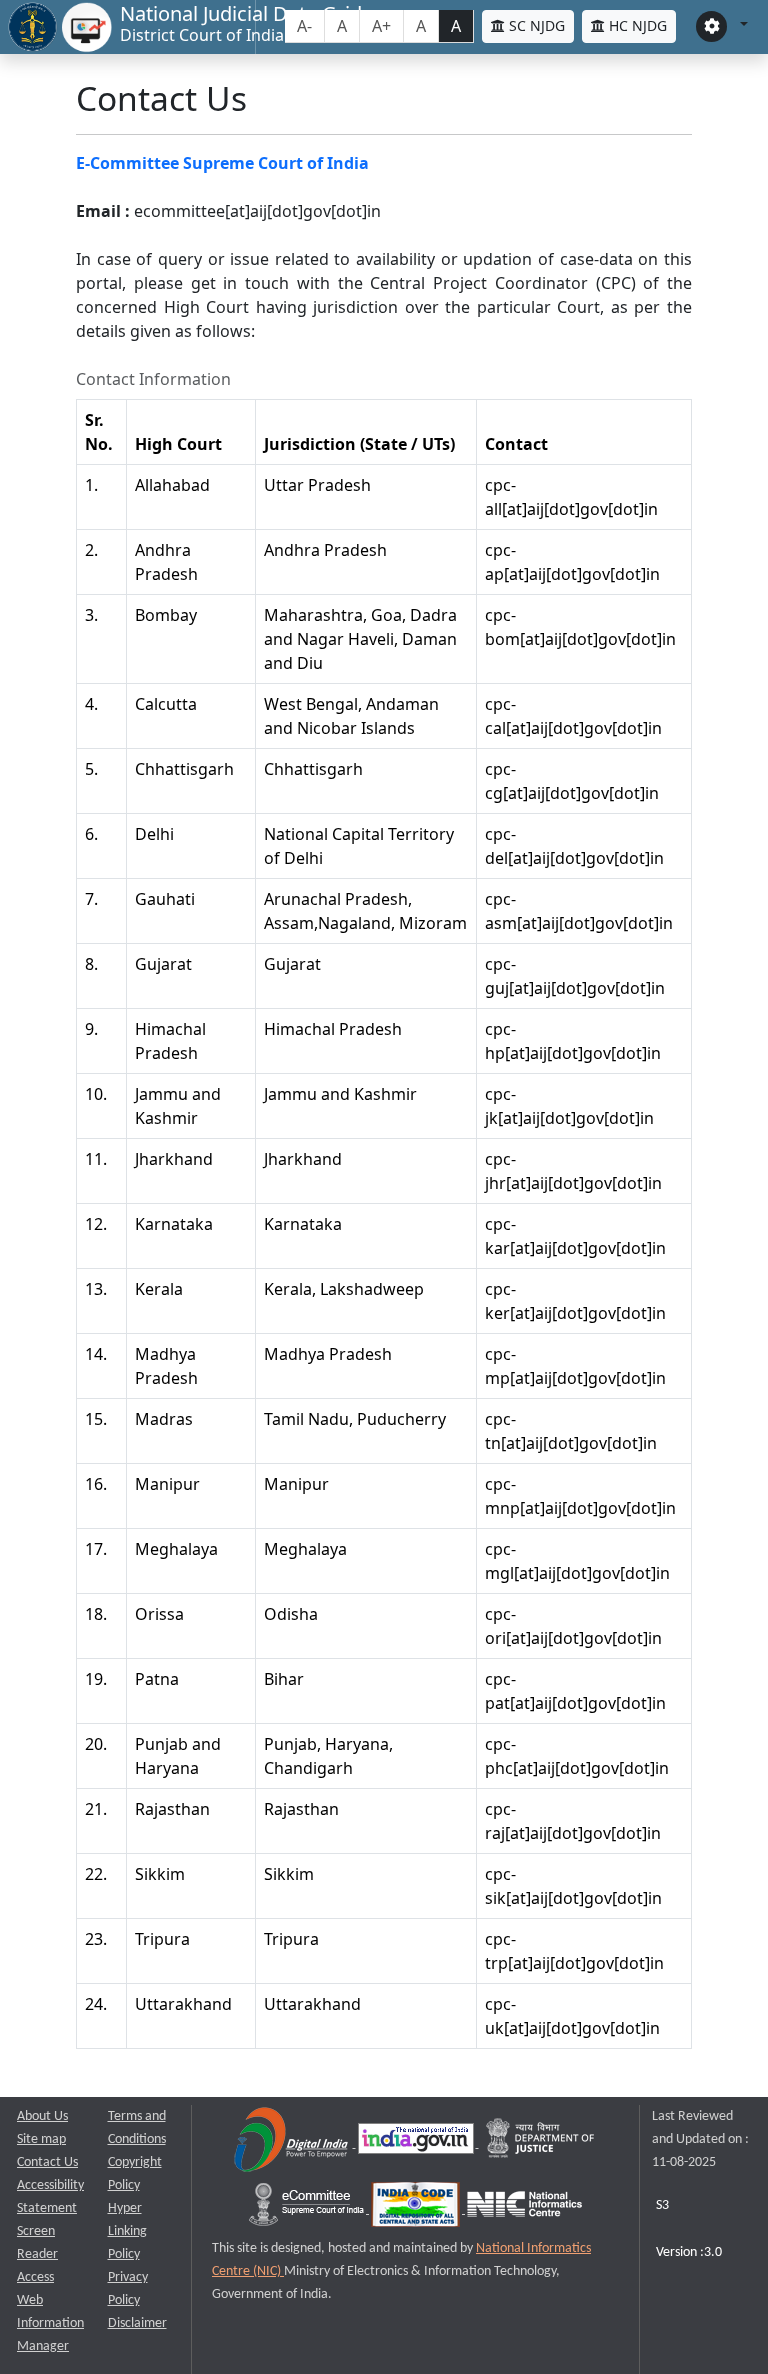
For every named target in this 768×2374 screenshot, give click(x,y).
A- (304, 26)
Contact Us (47, 2162)
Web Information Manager (50, 2323)
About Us (42, 2116)
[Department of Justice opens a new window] (541, 2143)
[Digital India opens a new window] (292, 2143)
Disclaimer (137, 2323)
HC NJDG (636, 25)
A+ (381, 26)
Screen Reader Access (37, 2254)
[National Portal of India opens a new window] (417, 2143)
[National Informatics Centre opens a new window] (524, 2209)
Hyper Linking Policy (127, 2231)
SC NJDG (535, 25)
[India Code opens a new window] (417, 2209)
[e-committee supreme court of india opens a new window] (308, 2209)
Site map (41, 2139)
